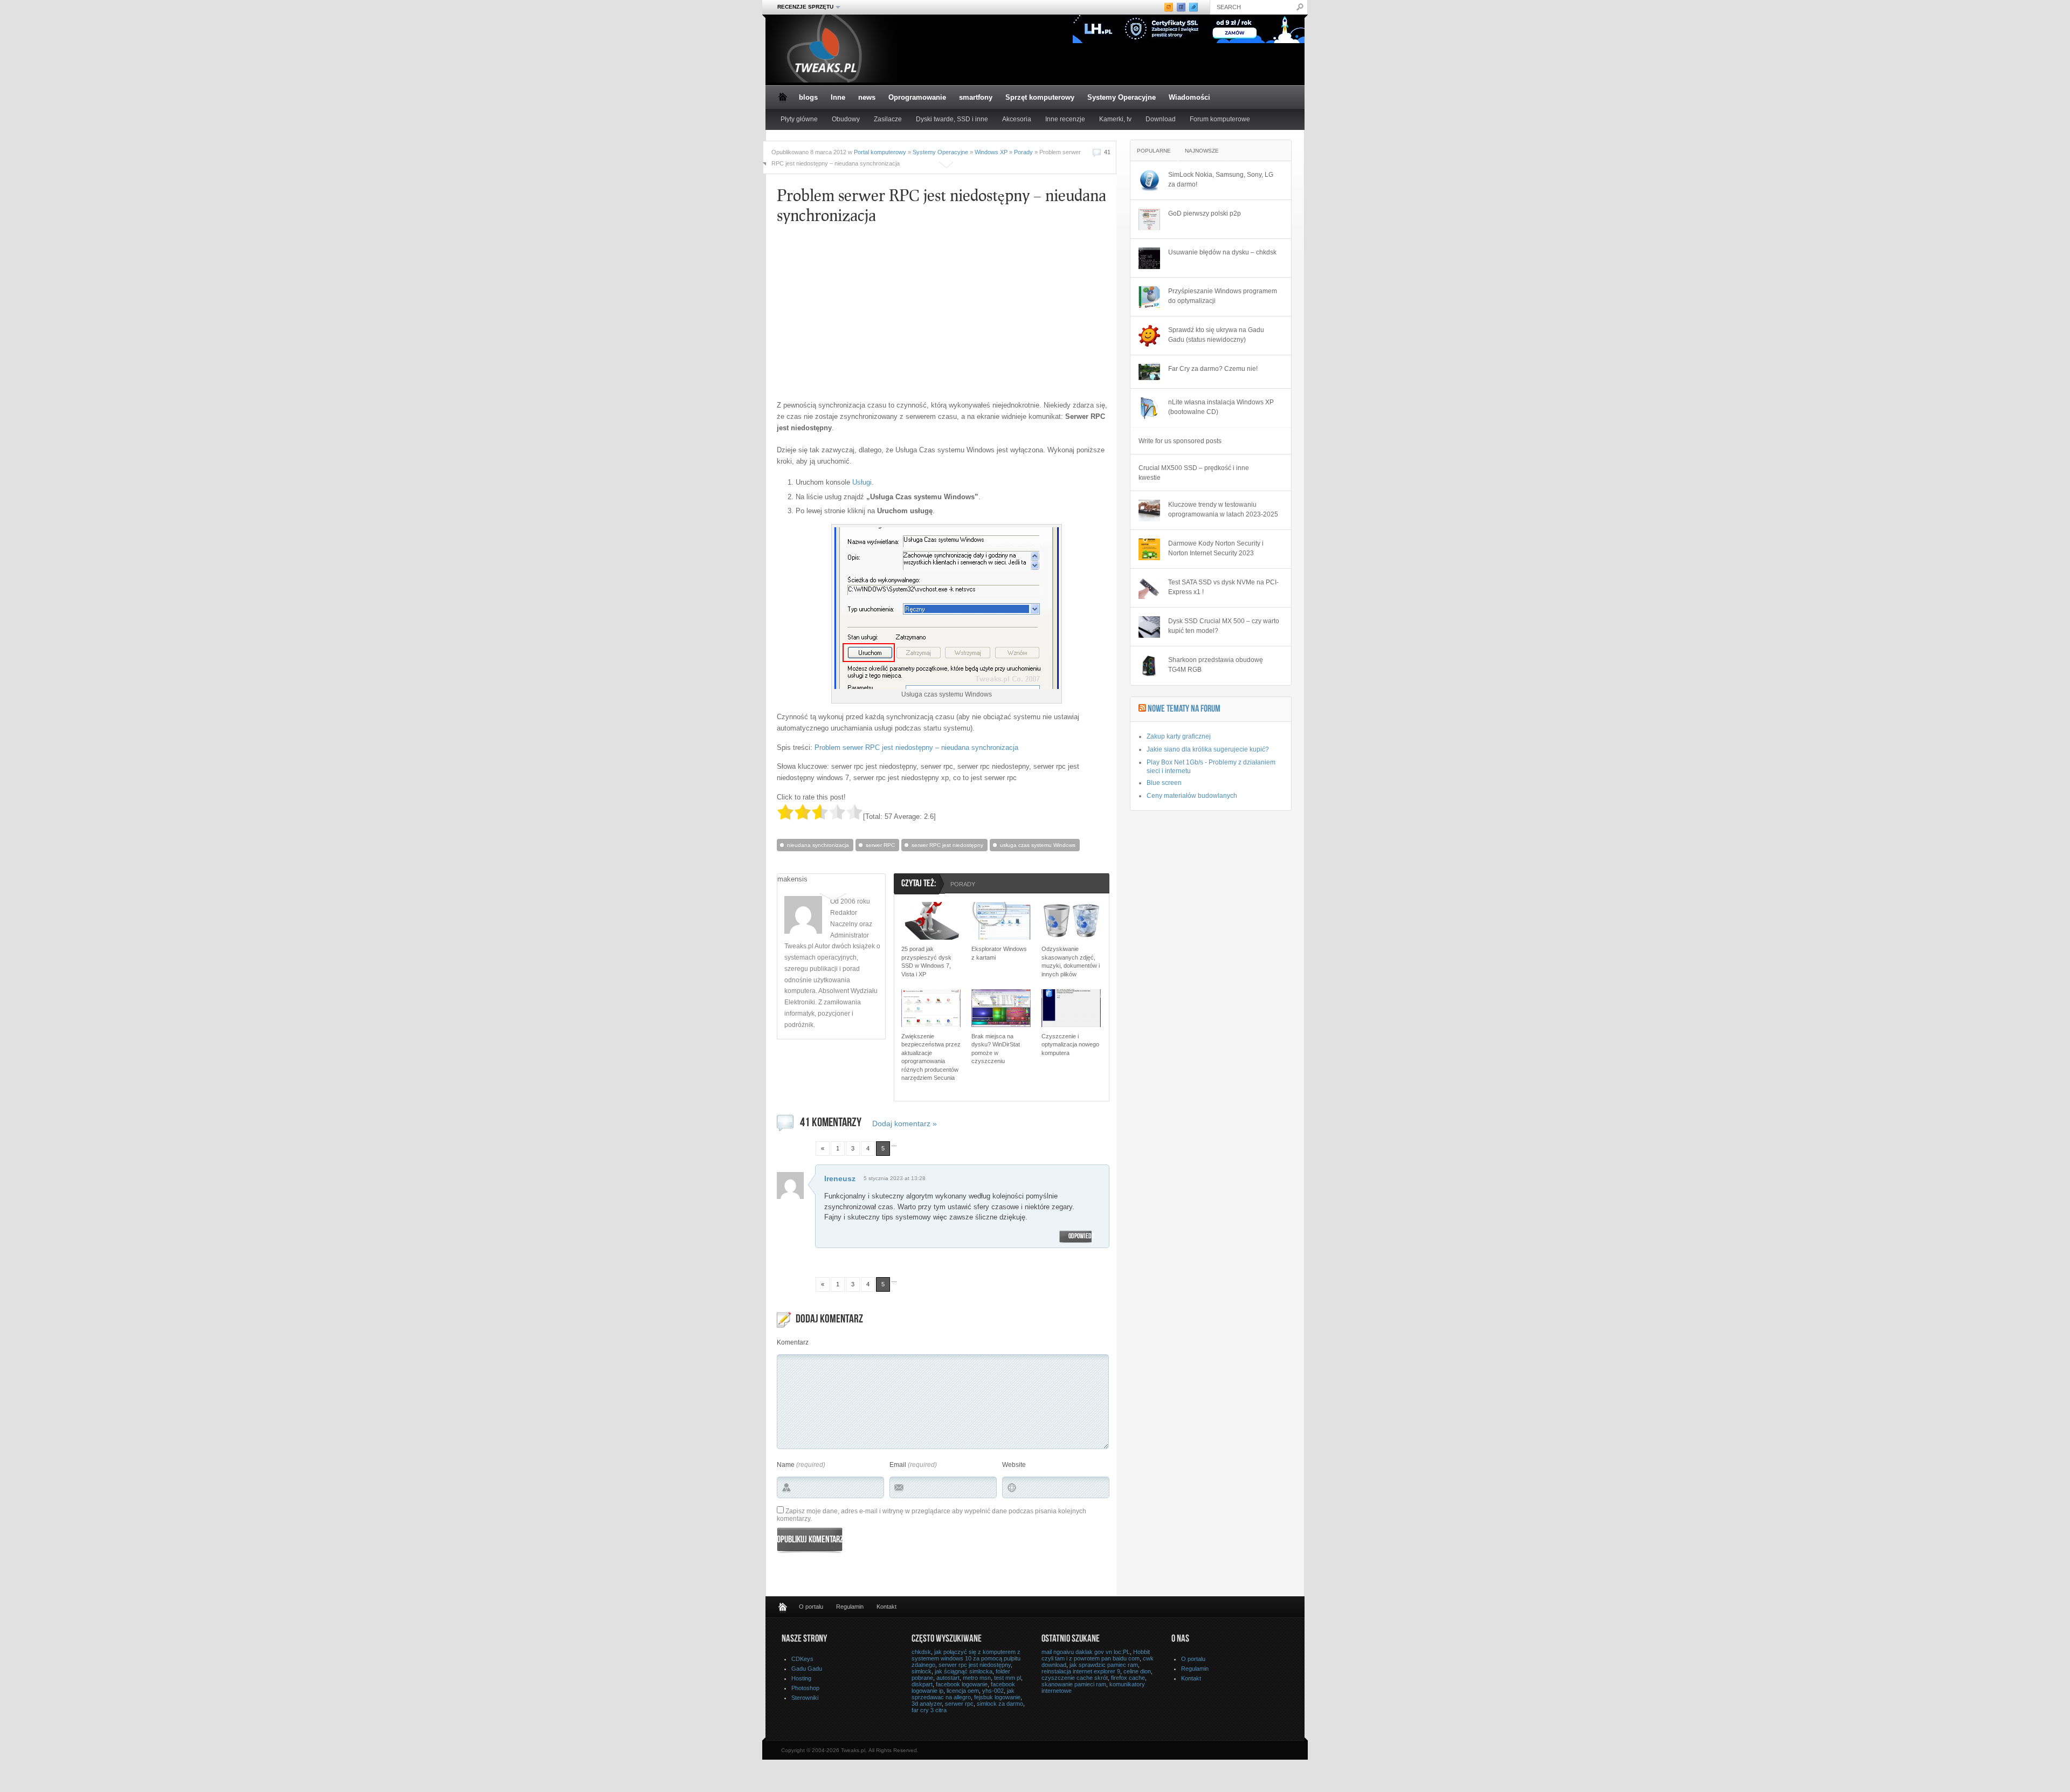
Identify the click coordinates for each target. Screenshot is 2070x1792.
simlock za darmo (1000, 1704)
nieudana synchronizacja (818, 845)
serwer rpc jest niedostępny (975, 1665)
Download (1161, 119)
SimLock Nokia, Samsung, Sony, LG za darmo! (1221, 180)
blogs (808, 97)
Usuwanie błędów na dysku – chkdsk (1222, 252)
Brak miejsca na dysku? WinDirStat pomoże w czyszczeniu (996, 1049)
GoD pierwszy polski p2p (1205, 213)
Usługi (862, 482)
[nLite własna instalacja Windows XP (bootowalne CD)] (1149, 408)
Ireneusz (840, 1178)
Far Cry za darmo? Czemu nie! (1213, 369)
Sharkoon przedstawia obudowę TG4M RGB (1216, 665)
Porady (1023, 152)
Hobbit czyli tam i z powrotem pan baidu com (1096, 1655)
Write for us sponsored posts (1180, 441)
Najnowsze (1202, 151)
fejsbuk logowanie (997, 1697)
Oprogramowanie (917, 97)
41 (1107, 152)
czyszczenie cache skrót (1075, 1678)
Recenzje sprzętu (802, 7)
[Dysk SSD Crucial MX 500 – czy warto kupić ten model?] (1149, 627)
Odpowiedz (1081, 1237)
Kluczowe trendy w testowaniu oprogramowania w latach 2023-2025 (1223, 509)
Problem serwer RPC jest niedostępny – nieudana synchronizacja (916, 747)
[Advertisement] (878, 316)
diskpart (922, 1684)
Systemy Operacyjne (1122, 97)
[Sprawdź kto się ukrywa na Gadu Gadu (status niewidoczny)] (1149, 336)
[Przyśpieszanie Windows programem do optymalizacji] (1149, 297)
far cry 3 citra (929, 1710)
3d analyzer (927, 1704)
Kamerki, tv (1115, 119)
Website (1014, 1465)
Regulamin (850, 1607)
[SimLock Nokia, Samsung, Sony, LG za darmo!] (1149, 181)
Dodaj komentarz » (905, 1124)
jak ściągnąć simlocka (964, 1671)
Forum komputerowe (1220, 119)
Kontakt (886, 1607)
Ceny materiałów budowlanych (1192, 796)
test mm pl (1008, 1678)
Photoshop (805, 1688)
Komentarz (793, 1342)
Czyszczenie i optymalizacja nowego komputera (1070, 1045)
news (867, 97)
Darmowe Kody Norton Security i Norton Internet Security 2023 (1216, 548)
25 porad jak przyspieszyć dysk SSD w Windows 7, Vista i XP (926, 961)
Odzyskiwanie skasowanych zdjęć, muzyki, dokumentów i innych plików (1071, 961)
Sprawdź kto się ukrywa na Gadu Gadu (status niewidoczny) (1216, 335)
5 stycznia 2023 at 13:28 (895, 1178)
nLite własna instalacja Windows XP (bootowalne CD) (1221, 407)
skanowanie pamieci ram (1074, 1684)
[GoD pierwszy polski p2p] (1149, 219)
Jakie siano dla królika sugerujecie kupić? (1208, 749)
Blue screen (1164, 783)
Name (786, 1465)
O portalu (811, 1607)
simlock (922, 1671)
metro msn (977, 1678)
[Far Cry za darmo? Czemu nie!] (1149, 372)
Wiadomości (1189, 97)
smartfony (976, 97)
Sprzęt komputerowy (1040, 97)
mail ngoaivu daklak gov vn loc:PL (1086, 1652)
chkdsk (921, 1652)
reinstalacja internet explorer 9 (1081, 1671)
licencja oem (963, 1691)
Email (898, 1465)
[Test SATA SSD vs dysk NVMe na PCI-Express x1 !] (1149, 588)
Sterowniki (805, 1698)
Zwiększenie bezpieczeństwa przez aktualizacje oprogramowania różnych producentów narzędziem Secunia (931, 1057)
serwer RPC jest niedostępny (947, 845)
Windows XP (991, 152)
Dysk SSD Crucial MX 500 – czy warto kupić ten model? (1224, 626)
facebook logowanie (962, 1684)
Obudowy (846, 119)
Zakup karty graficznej (1179, 736)
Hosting (801, 1678)
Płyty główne (799, 119)
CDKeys (802, 1659)
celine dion (1137, 1671)
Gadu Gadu (807, 1669)
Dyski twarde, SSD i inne (952, 119)
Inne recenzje (1065, 119)
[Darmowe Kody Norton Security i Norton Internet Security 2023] (1149, 549)
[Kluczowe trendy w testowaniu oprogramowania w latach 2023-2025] (1149, 511)
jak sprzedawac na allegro (963, 1694)
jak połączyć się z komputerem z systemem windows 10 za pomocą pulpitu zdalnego (966, 1658)
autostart (948, 1678)
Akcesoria (1017, 119)
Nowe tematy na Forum (1184, 709)
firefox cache (1128, 1678)
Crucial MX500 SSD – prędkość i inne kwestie (1194, 473)
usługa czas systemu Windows (1038, 845)
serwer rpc (959, 1704)
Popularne (1154, 151)
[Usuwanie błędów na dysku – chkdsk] (1149, 258)
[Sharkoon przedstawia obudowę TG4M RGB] (1149, 666)
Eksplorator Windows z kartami (999, 953)
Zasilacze (888, 119)
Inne (838, 97)
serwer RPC (880, 845)
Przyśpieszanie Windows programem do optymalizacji (1223, 296)
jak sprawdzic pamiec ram (1104, 1665)
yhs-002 (993, 1691)
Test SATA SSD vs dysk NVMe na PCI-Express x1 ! (1223, 587)
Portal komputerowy (880, 152)
